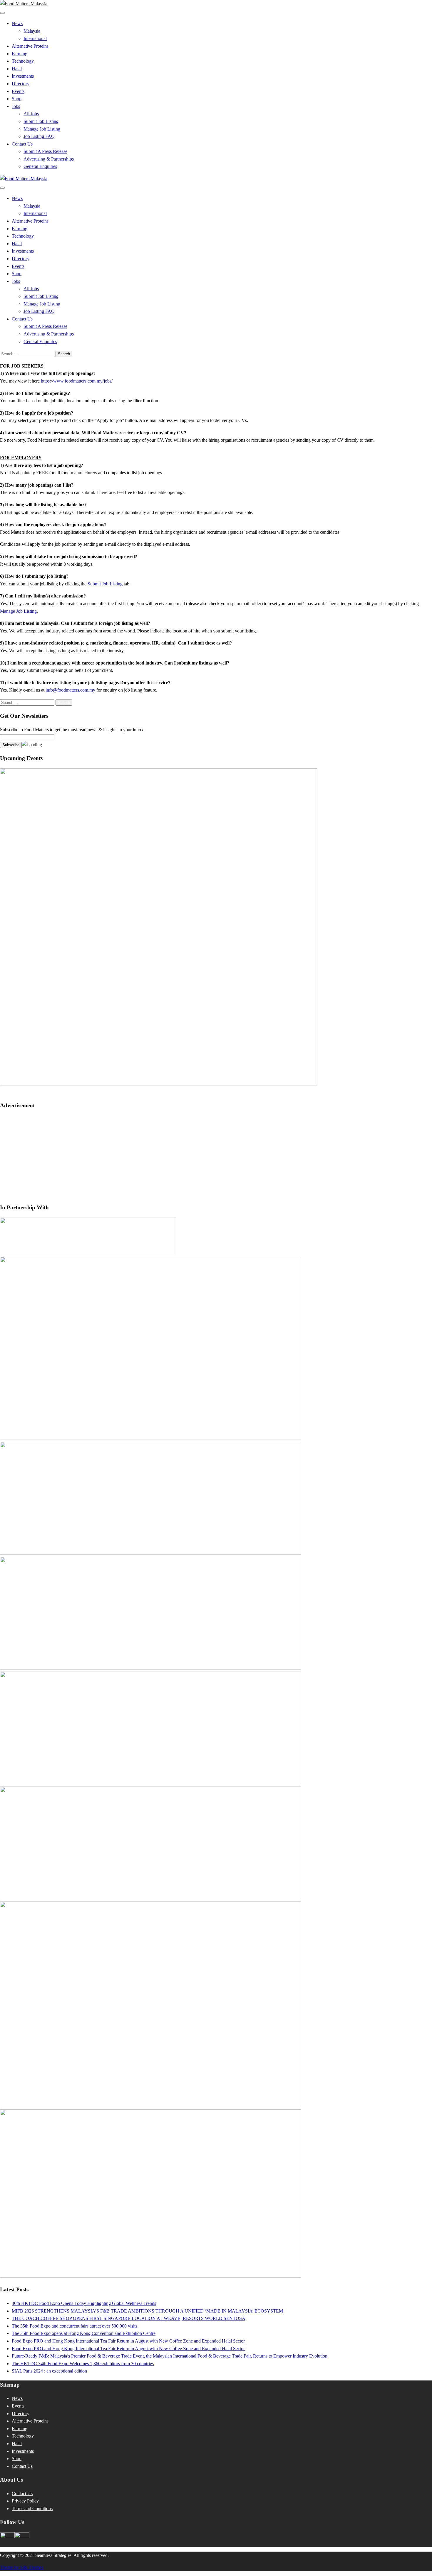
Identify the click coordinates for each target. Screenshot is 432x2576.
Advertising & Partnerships (49, 159)
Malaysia (32, 31)
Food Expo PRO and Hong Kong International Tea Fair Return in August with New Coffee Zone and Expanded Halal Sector (128, 2341)
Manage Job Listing (42, 129)
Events (18, 91)
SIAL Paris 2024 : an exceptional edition (49, 2371)
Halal (17, 69)
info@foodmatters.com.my (70, 690)
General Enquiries (40, 166)
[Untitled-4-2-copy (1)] (150, 1438)
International (35, 38)
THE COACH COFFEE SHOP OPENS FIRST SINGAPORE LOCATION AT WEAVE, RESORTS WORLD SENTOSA (129, 2318)
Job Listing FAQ (39, 136)
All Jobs (31, 114)
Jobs (16, 106)
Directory (21, 84)
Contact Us (22, 144)
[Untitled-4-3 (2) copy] (150, 1783)
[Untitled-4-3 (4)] (150, 1553)
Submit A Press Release (45, 151)
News (17, 23)
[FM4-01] (159, 1084)
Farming (20, 54)
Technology (23, 61)
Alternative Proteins (30, 46)
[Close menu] (2, 13)
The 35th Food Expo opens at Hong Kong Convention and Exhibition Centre (84, 2333)
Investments (23, 76)
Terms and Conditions (32, 2509)
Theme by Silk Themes (22, 2567)
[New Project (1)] (88, 1253)
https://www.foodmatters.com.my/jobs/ (77, 381)
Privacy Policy (25, 2501)
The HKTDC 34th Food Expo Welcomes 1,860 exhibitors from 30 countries (83, 2364)
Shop (17, 99)
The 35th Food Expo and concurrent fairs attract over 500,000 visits (74, 2326)
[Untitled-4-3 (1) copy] (150, 1898)
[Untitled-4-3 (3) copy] (150, 1668)
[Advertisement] (216, 1157)
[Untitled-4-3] (150, 2276)
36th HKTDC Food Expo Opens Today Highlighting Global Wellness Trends (84, 2303)
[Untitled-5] (150, 2106)
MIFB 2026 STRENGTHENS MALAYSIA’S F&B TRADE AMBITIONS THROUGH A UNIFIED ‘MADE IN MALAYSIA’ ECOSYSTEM (147, 2311)
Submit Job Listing (41, 121)
